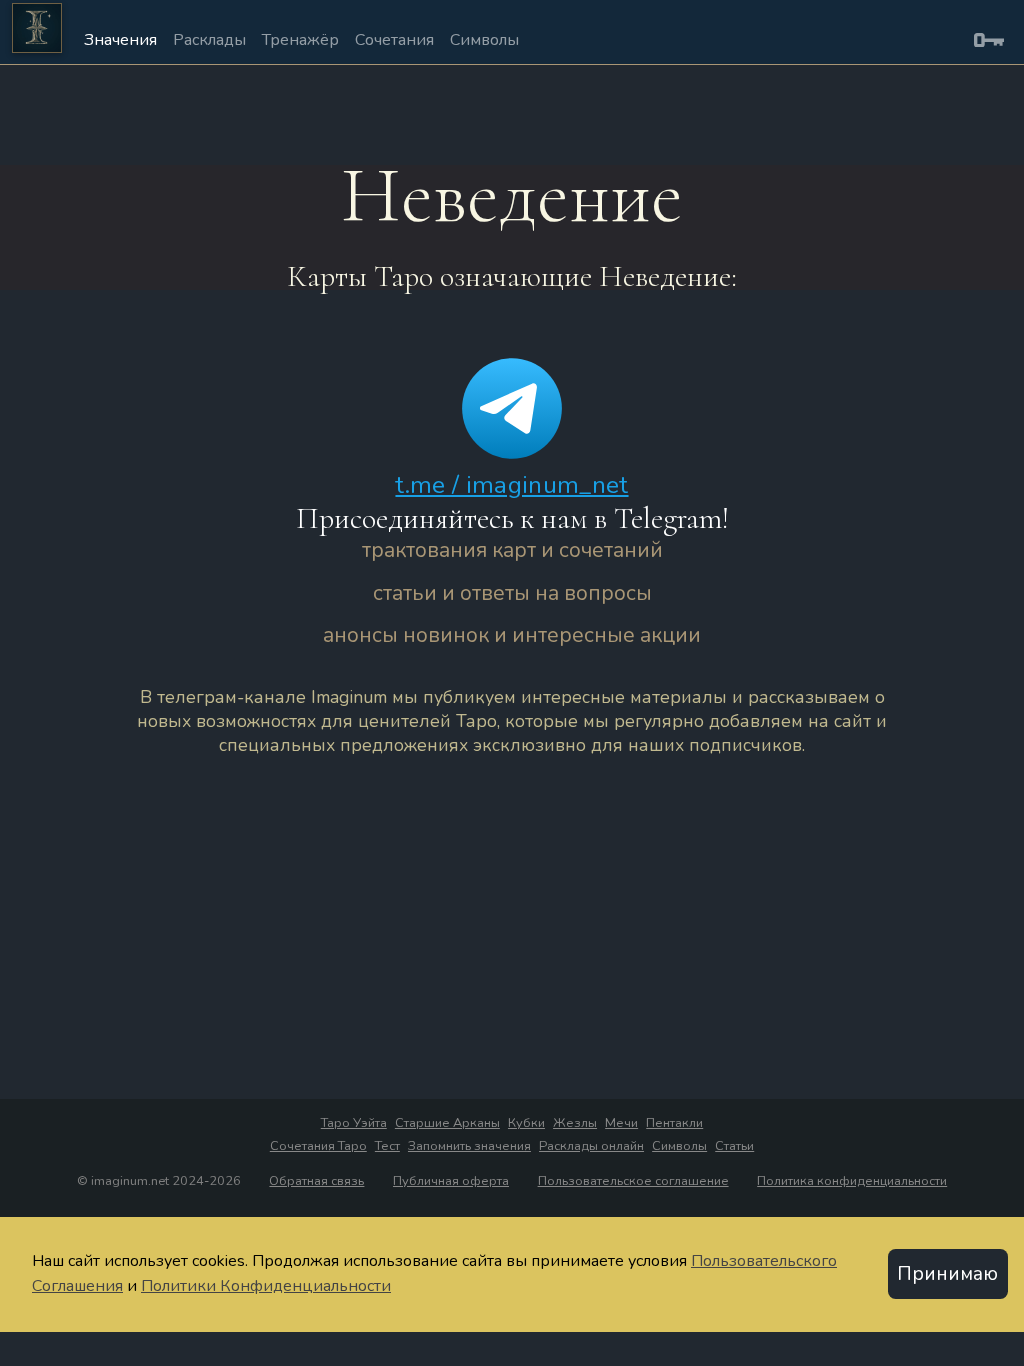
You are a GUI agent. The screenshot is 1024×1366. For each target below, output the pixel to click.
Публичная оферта (451, 1181)
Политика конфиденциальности (852, 1181)
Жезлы (575, 1123)
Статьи (734, 1146)
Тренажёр (300, 40)
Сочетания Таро (318, 1146)
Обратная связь (316, 1181)
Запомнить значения (469, 1146)
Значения (120, 40)
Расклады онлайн (591, 1146)
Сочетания (394, 40)
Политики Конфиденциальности (266, 1286)
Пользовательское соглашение (633, 1181)
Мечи (621, 1123)
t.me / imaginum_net (511, 485)
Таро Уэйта (354, 1123)
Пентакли (674, 1123)
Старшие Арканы (447, 1123)
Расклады (209, 40)
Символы (484, 40)
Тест (387, 1146)
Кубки (526, 1123)
